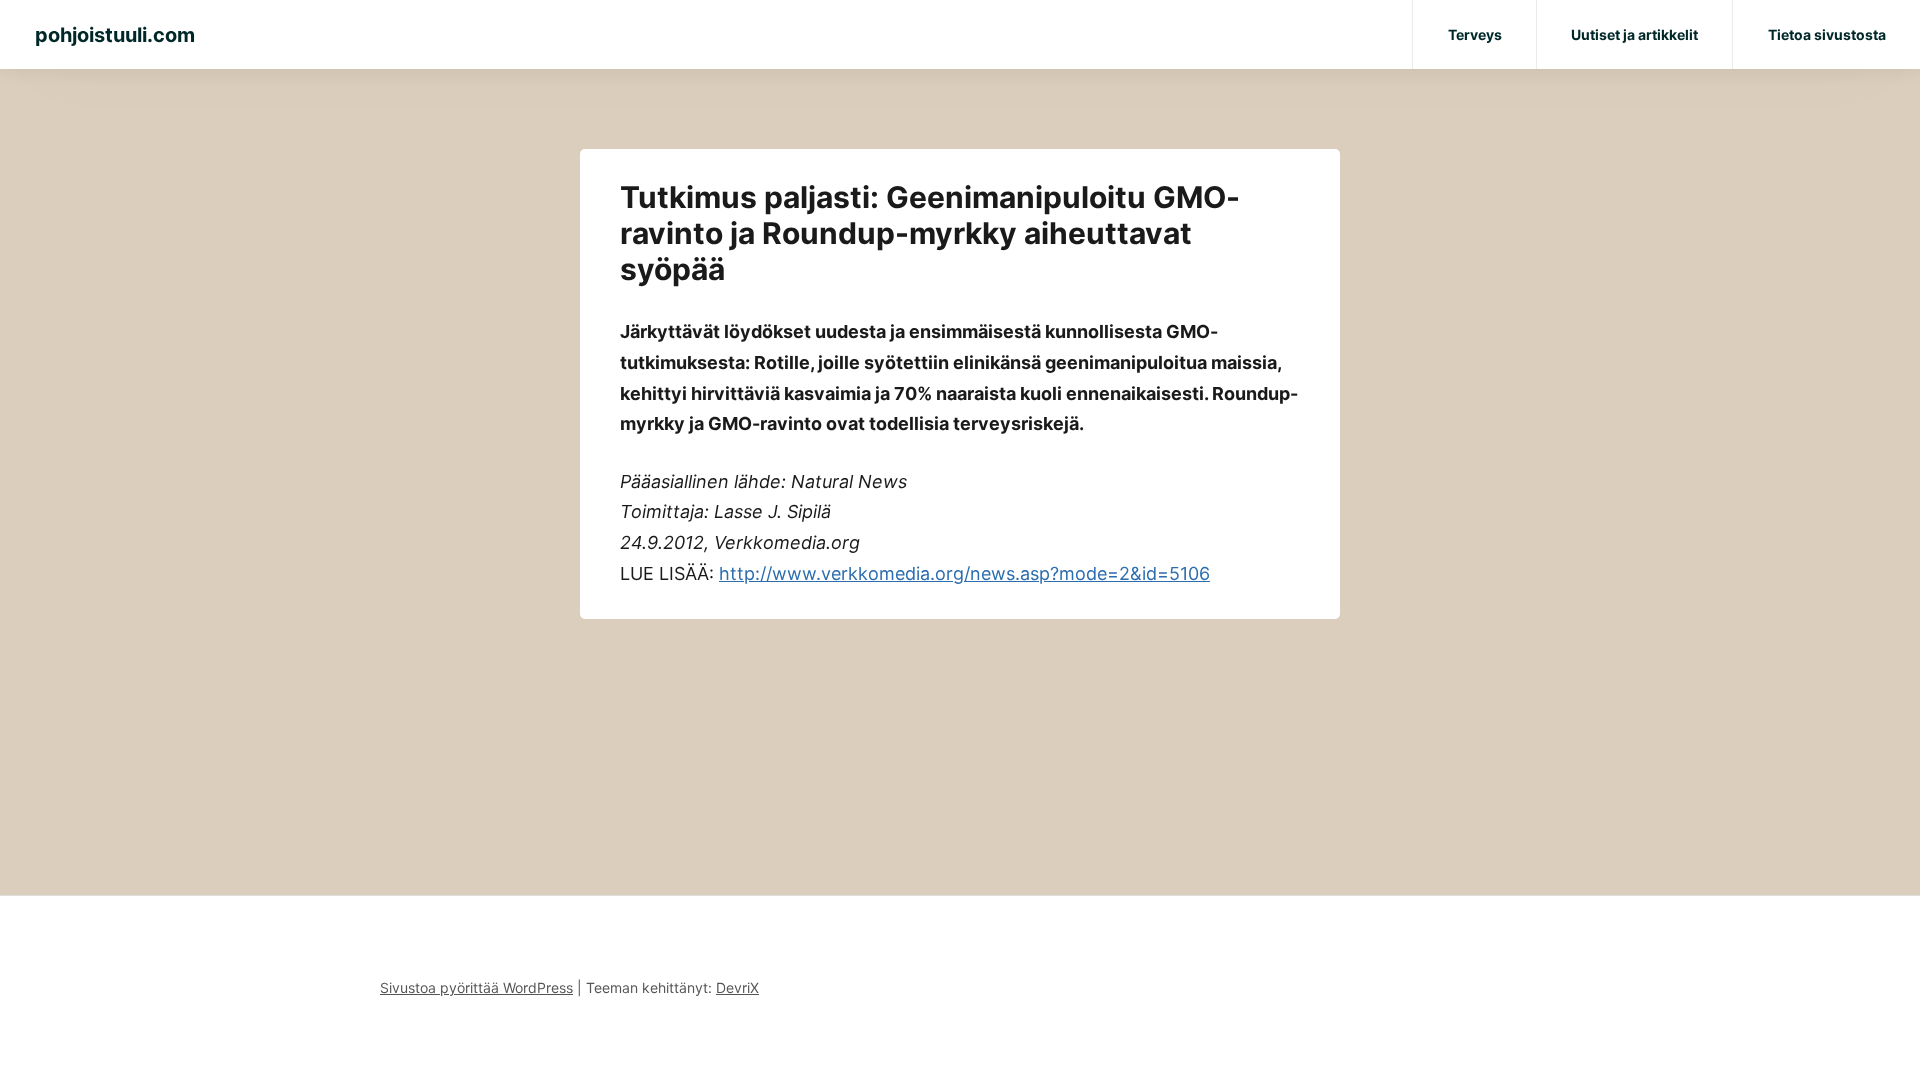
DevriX (737, 987)
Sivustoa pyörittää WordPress (476, 987)
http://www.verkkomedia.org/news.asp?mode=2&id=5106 (964, 573)
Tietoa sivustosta (1827, 34)
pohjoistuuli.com (115, 35)
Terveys (1475, 34)
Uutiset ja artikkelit (1634, 34)
